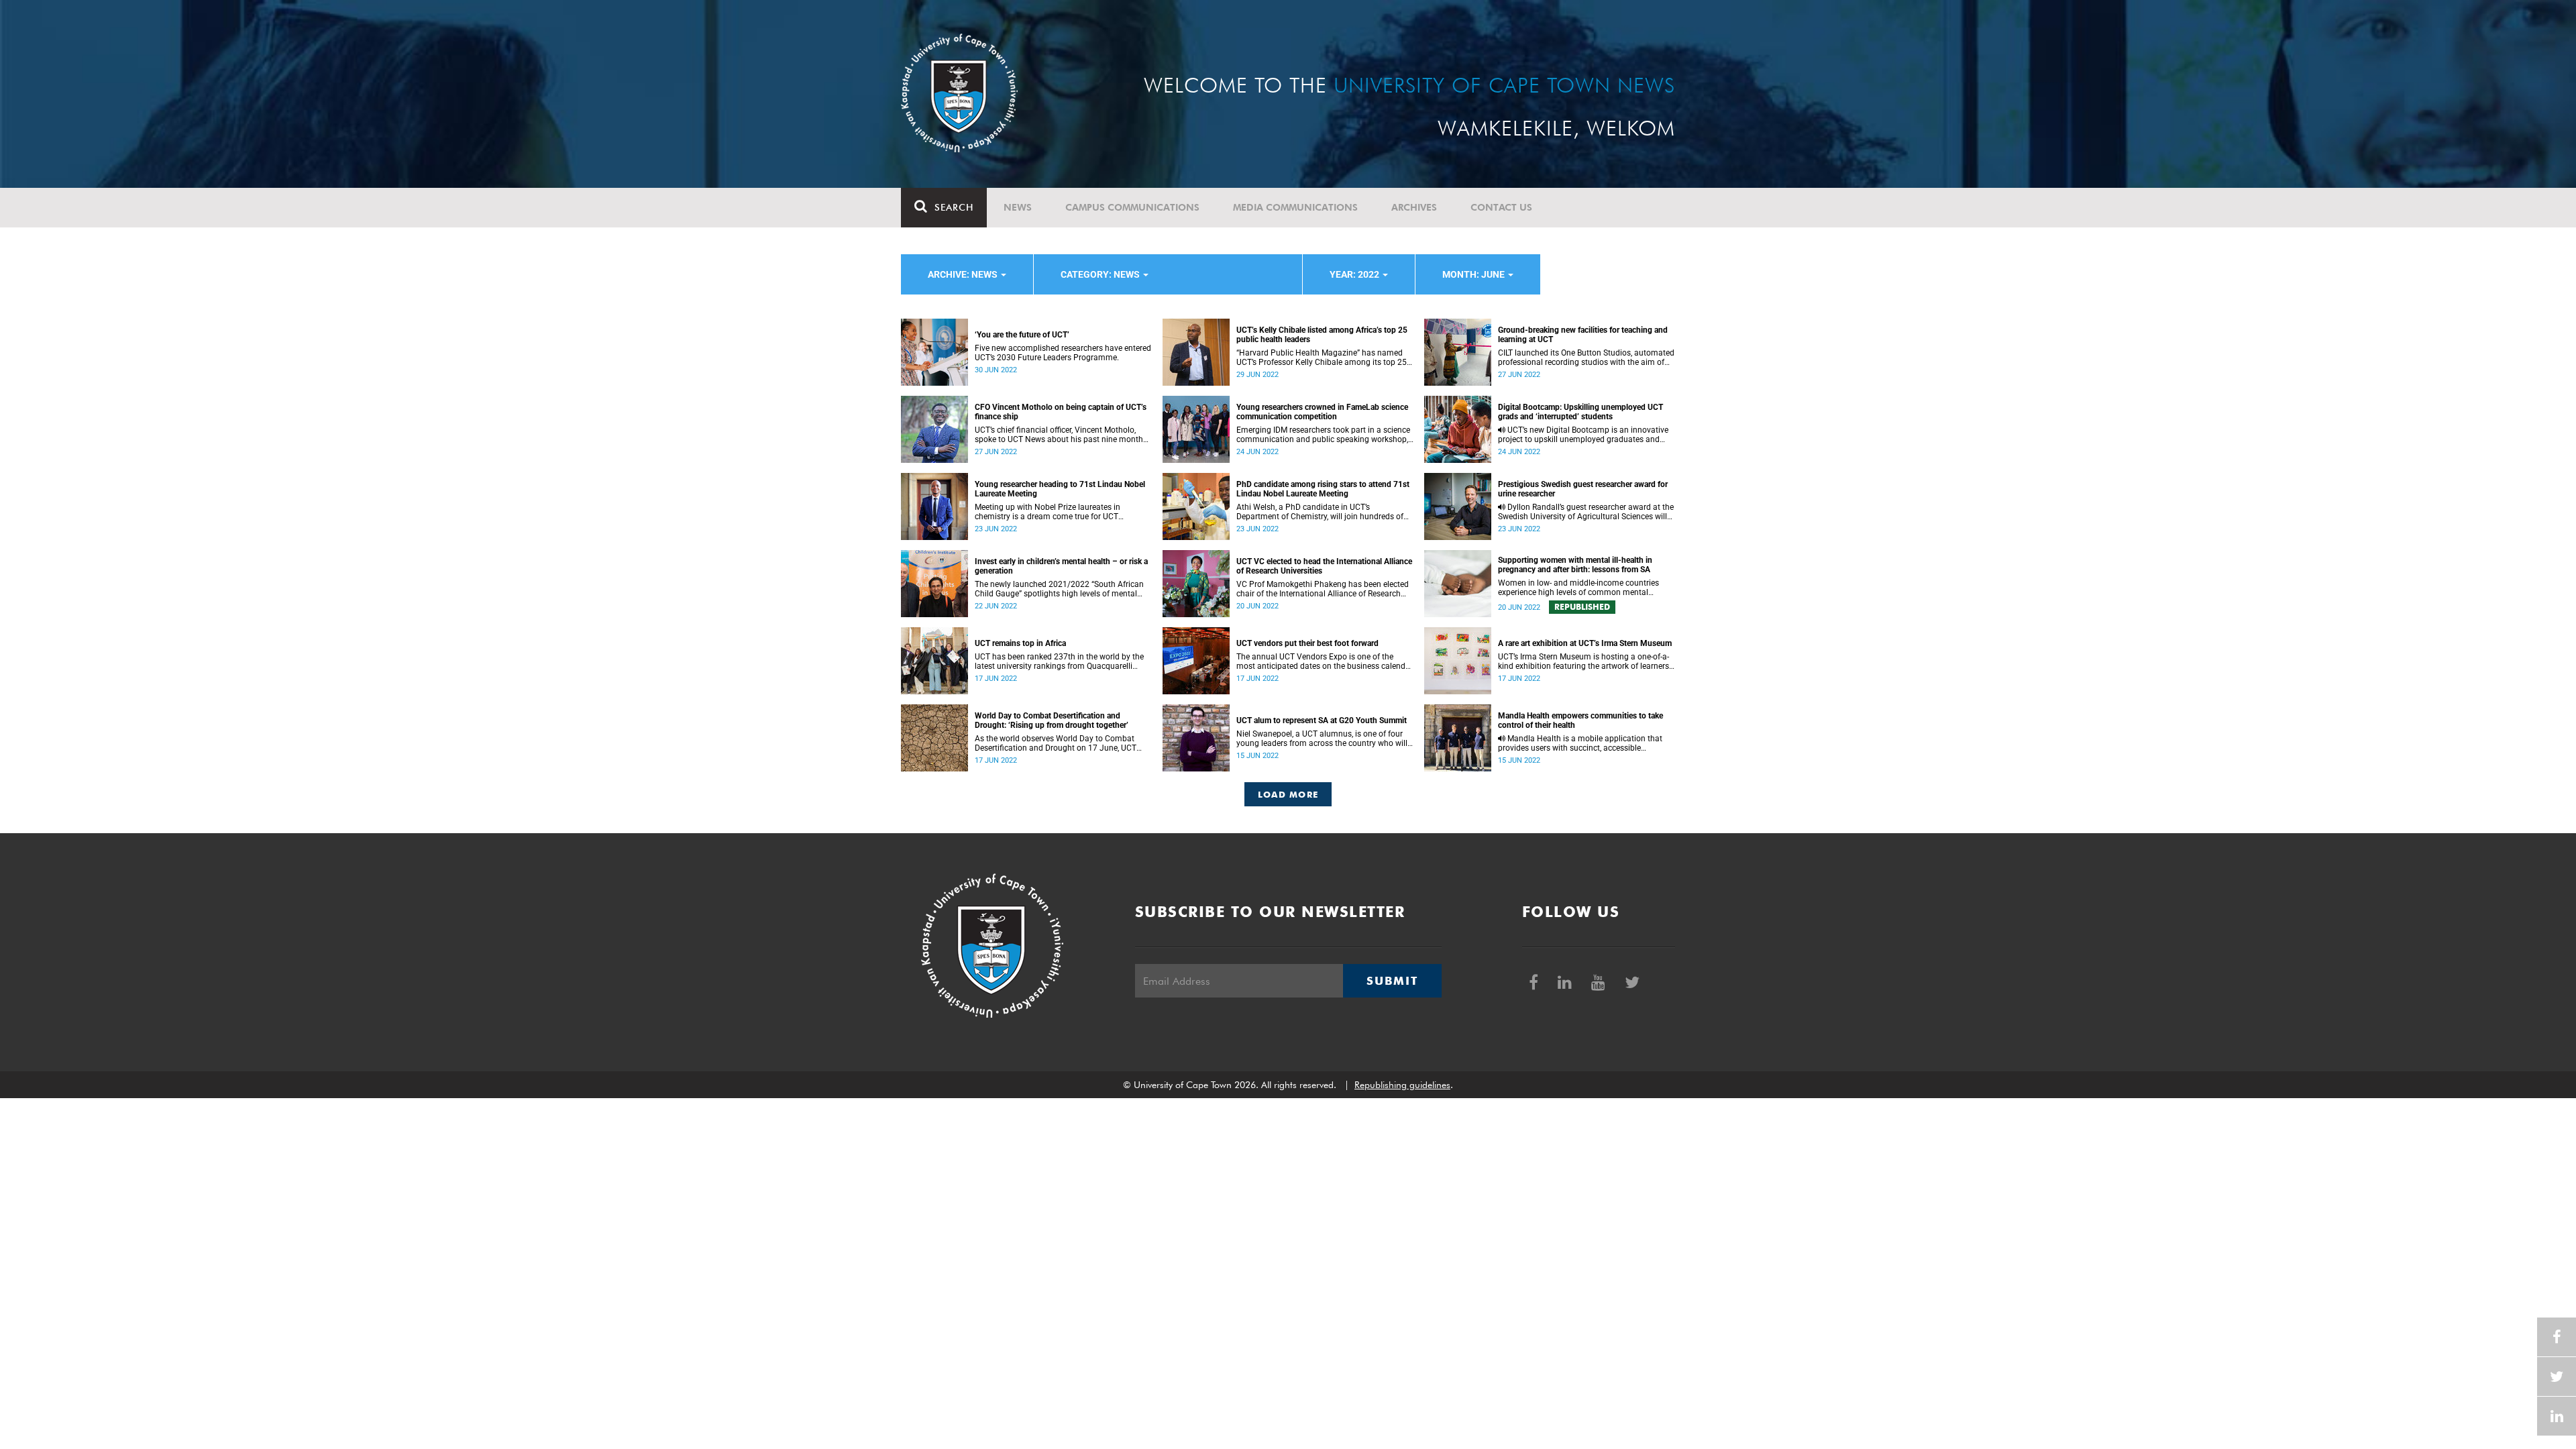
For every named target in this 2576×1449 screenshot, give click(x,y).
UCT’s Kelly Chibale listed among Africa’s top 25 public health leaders (1322, 335)
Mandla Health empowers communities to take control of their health (1580, 720)
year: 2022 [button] (1355, 274)
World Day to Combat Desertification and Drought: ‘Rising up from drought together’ (1052, 720)
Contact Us (1501, 207)
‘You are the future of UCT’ (1022, 335)
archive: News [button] (964, 274)
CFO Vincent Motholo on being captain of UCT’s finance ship (1061, 412)
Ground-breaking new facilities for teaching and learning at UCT (1583, 335)
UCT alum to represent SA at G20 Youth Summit (1322, 720)
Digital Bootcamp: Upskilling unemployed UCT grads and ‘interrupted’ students (1580, 412)
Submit (1392, 981)
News (1018, 207)
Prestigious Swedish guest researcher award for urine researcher (1583, 489)
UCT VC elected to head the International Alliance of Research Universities (1324, 566)
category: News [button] (1101, 274)
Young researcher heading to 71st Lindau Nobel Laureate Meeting (1060, 489)
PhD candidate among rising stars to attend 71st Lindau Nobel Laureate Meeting (1323, 489)
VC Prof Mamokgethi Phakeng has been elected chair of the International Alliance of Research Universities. (1323, 589)
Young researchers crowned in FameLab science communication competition (1322, 412)
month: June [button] (1474, 274)
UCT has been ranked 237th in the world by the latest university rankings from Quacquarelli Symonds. (1059, 661)
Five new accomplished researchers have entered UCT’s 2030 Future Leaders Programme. (1063, 353)
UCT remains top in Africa (1020, 643)
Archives (1414, 207)
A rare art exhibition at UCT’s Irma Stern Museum (1585, 643)
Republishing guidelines (1402, 1085)
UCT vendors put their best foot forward (1307, 643)
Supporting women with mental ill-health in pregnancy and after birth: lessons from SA (1575, 565)
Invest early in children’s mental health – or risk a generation (1061, 566)
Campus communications (1132, 207)
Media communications (1295, 207)
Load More (1288, 794)
